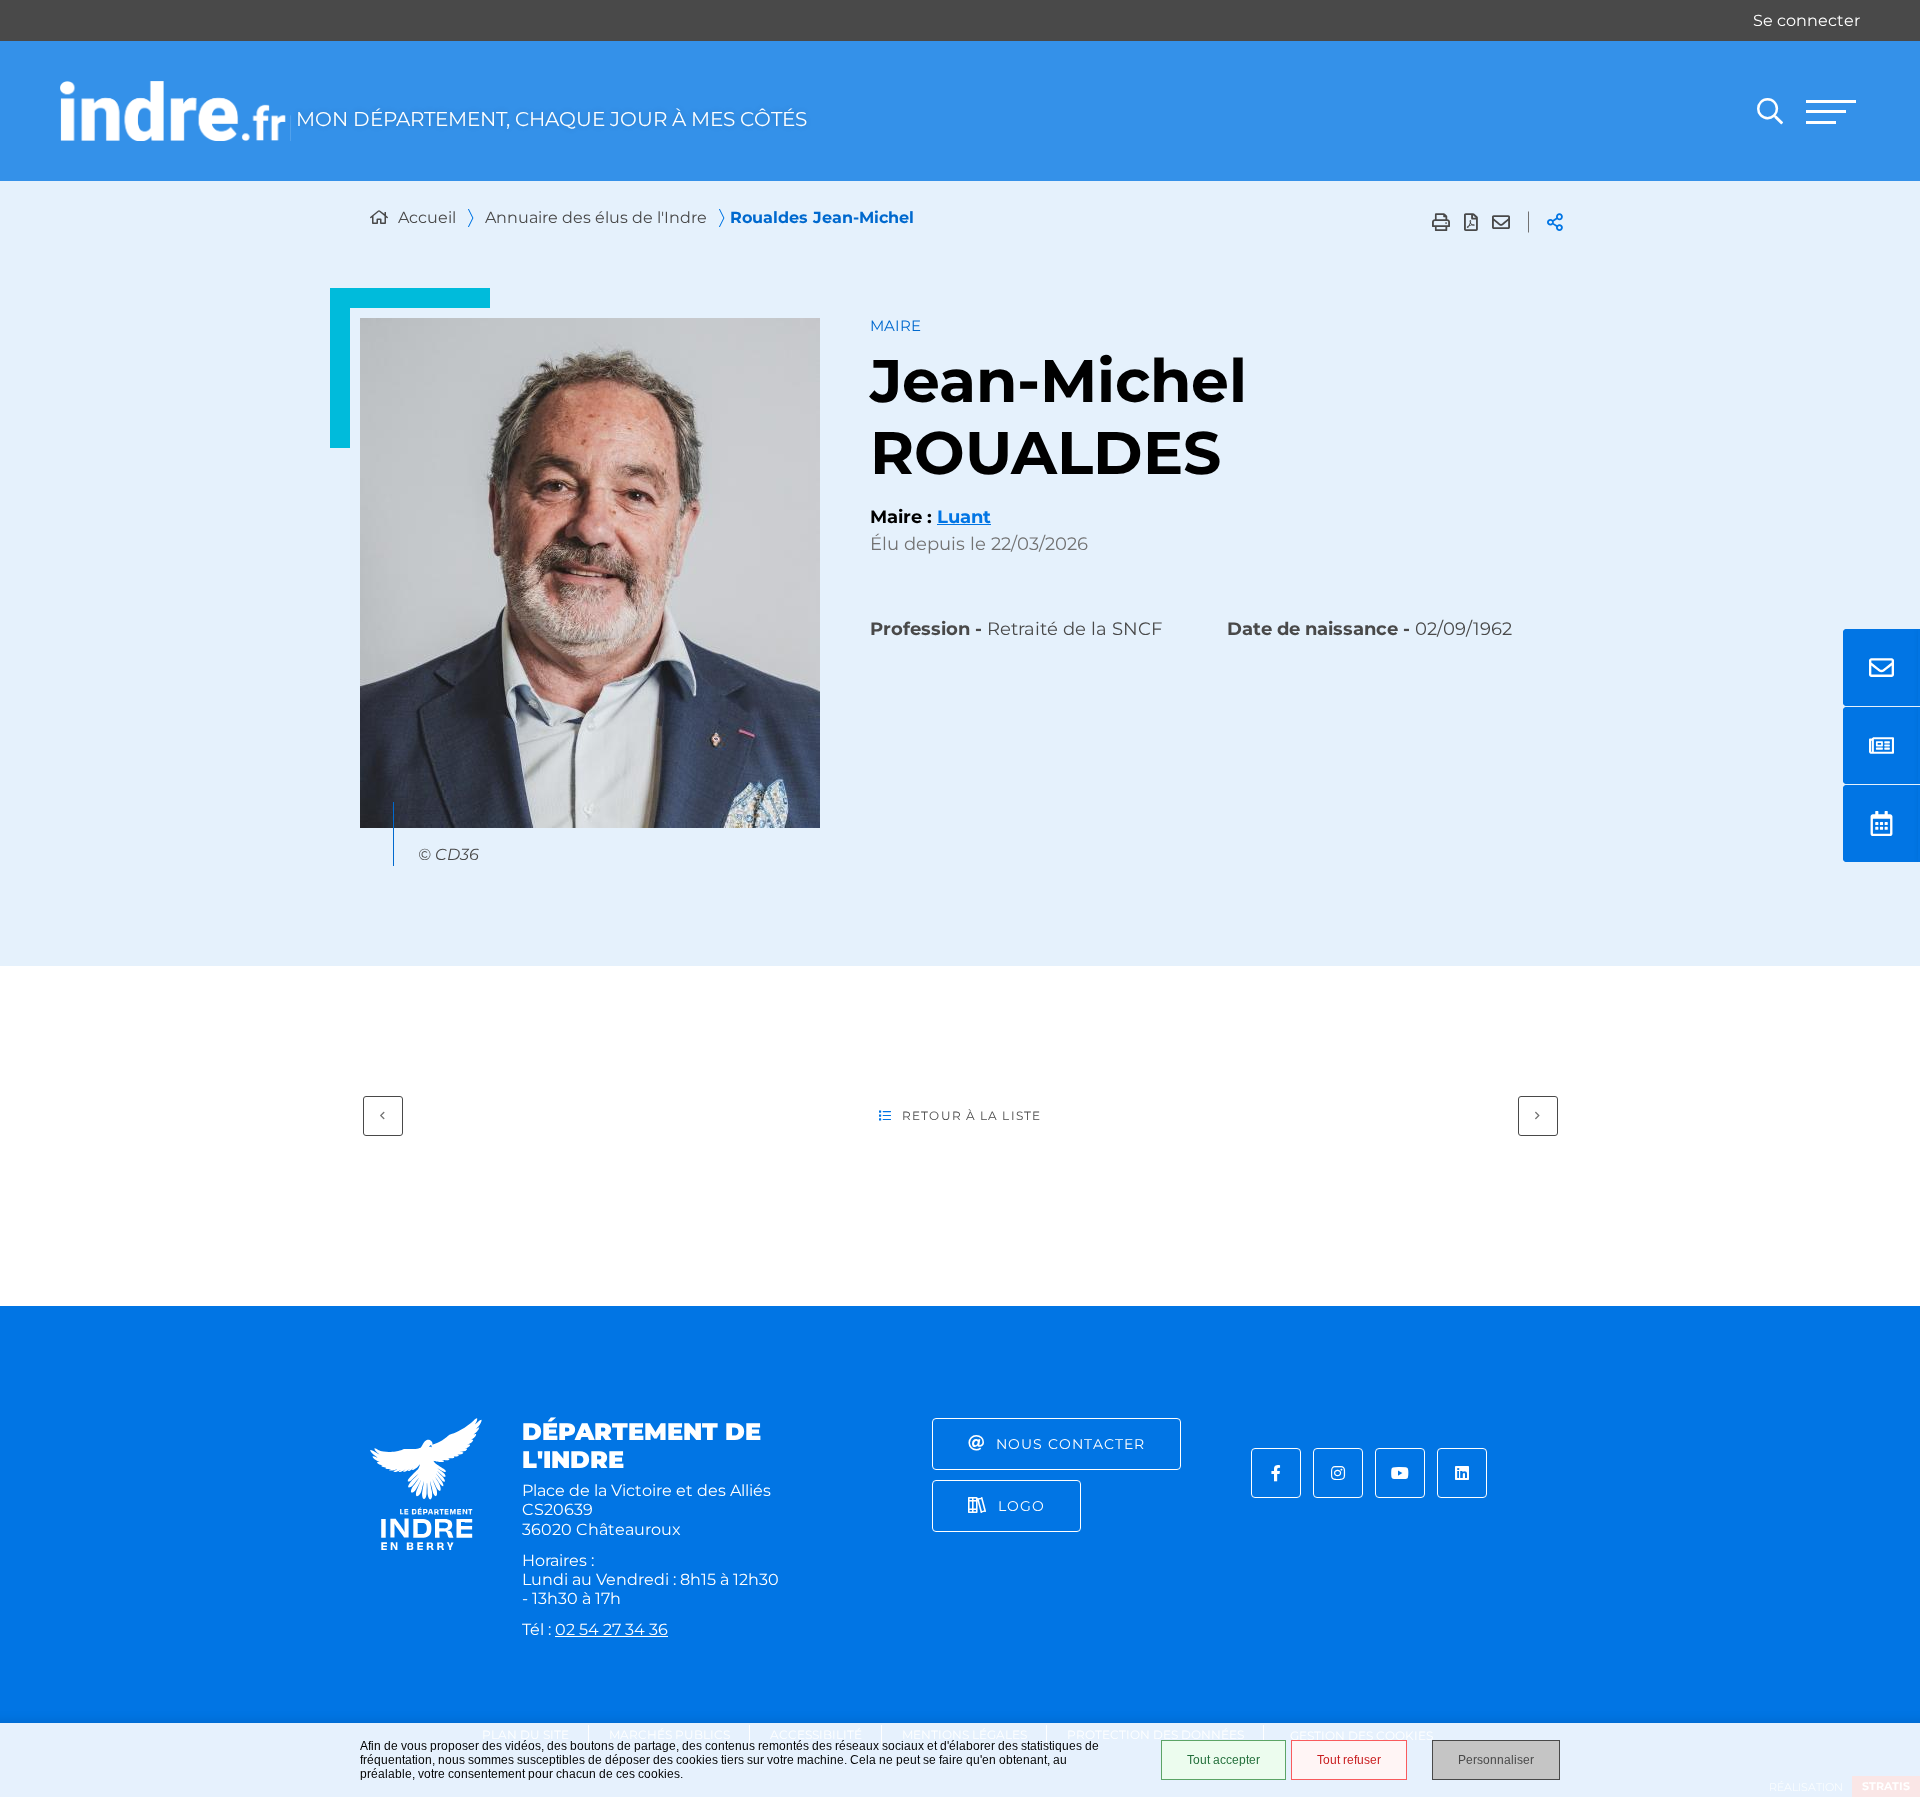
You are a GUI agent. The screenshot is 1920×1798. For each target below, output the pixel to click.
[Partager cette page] (1555, 222)
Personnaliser (1496, 1760)
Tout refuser (1349, 1760)
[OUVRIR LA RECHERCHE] (1770, 111)
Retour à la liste (971, 1115)
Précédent (383, 1116)
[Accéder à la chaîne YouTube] (1400, 1473)
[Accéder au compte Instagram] (1338, 1473)
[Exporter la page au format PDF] (1471, 222)
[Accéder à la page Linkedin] (1462, 1473)
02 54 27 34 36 (611, 1629)
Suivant (1538, 1116)
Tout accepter (1223, 1760)
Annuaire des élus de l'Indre (596, 217)
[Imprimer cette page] (1441, 222)
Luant (964, 517)
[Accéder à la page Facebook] (1276, 1473)
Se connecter (1806, 20)
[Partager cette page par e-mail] (1501, 222)
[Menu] (1830, 111)
